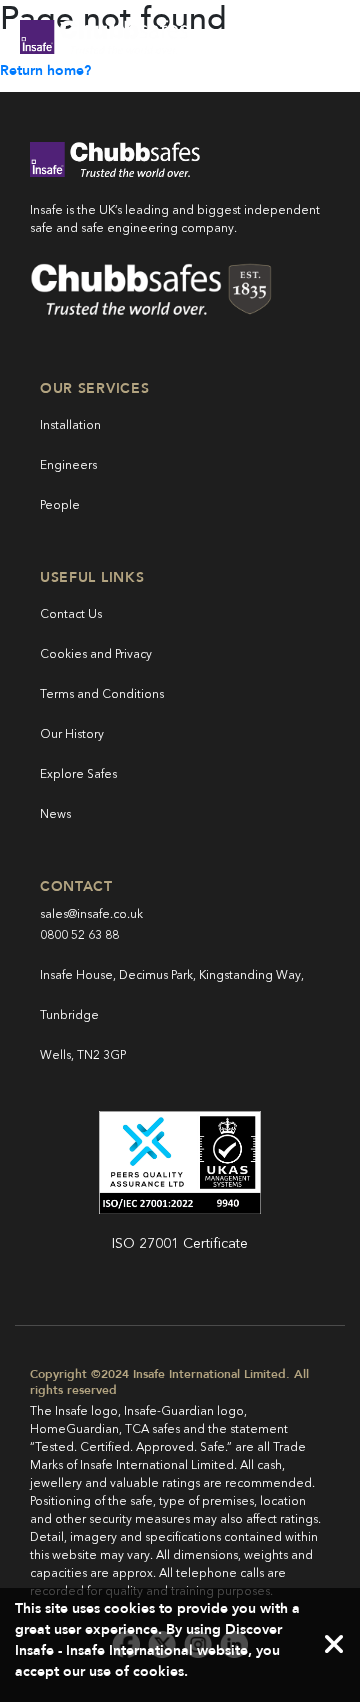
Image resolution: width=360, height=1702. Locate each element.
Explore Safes (78, 775)
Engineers (68, 466)
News (55, 815)
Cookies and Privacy (96, 655)
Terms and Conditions (102, 695)
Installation (70, 426)
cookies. (160, 1671)
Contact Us (71, 615)
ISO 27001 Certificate (180, 1244)
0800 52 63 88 (79, 936)
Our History (72, 735)
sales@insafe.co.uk (91, 915)
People (60, 506)
